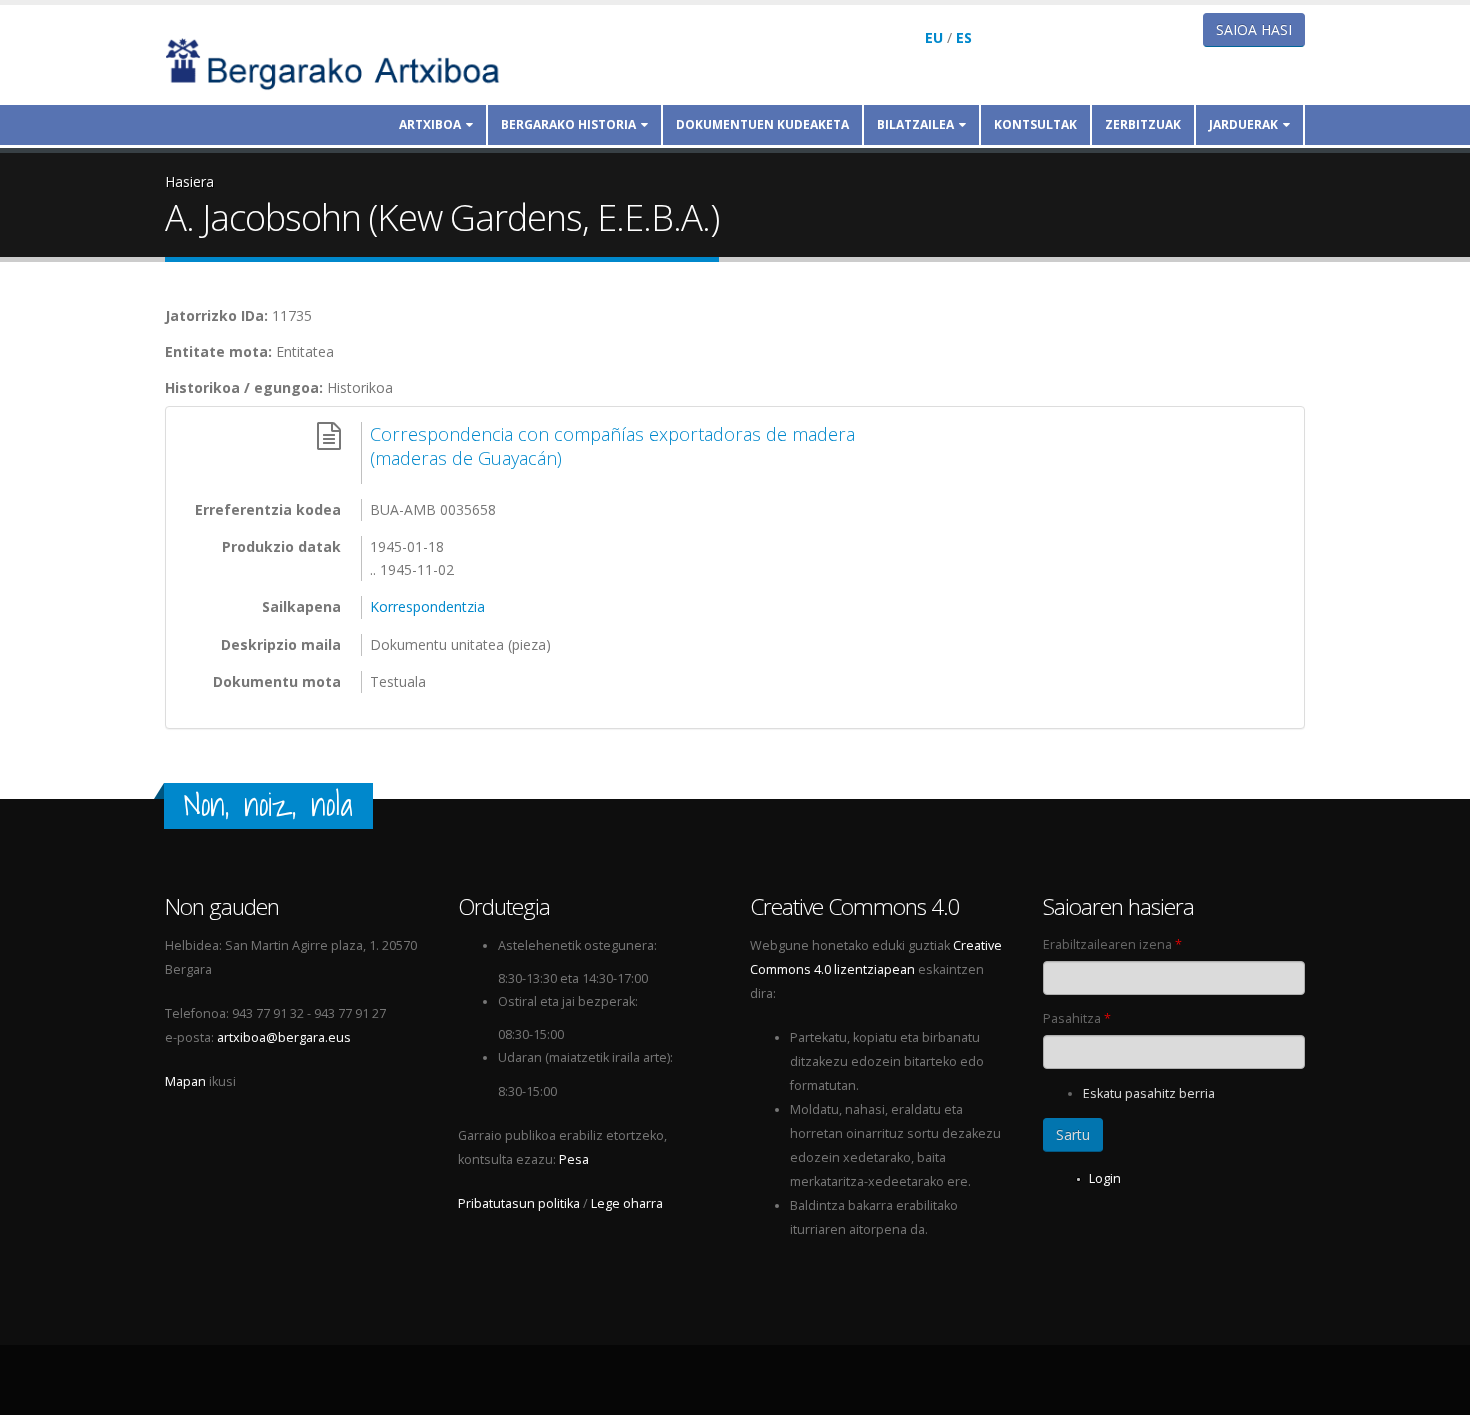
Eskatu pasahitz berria (1149, 1093)
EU (934, 37)
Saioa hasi (1254, 29)
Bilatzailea (915, 124)
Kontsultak (1035, 124)
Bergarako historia (568, 124)
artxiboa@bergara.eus (284, 1037)
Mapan (185, 1081)
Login (1105, 1178)
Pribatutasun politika (519, 1203)
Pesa (574, 1159)
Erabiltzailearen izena (1112, 944)
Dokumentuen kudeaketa (762, 124)
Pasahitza (1077, 1018)
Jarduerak (1243, 124)
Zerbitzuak (1143, 124)
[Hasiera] (346, 62)
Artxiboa (430, 124)
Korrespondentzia (427, 606)
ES (964, 37)
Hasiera (189, 181)
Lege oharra (627, 1203)
